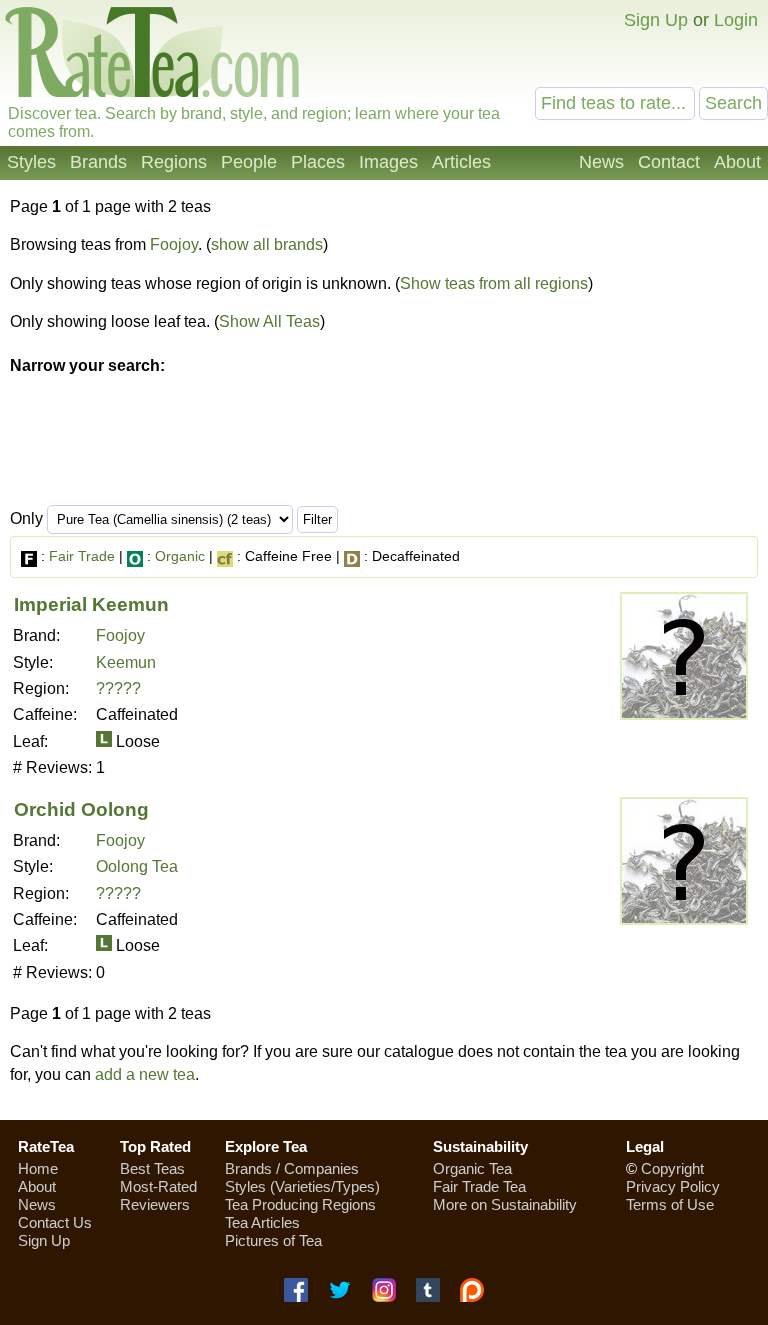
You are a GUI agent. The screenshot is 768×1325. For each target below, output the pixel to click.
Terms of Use (670, 1204)
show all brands (267, 244)
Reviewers (155, 1204)
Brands (98, 162)
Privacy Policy (673, 1186)
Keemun (126, 662)
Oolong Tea (137, 866)
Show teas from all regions (494, 283)
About (737, 162)
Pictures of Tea (273, 1240)
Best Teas (152, 1168)
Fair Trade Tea (479, 1186)
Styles (31, 162)
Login (736, 20)
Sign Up (656, 20)
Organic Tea (472, 1168)
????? (118, 688)
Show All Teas (269, 321)
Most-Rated (158, 1186)
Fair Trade (82, 556)
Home (38, 1168)
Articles (461, 162)
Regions (174, 162)
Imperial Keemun (91, 604)
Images (388, 162)
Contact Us (55, 1222)
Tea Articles (262, 1222)
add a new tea (145, 1074)
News (601, 162)
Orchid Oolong (81, 809)
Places (318, 162)
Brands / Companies (292, 1168)
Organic (180, 556)
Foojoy (174, 244)
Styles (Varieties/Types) (302, 1186)
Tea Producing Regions (300, 1204)
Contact (669, 162)
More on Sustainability (505, 1204)
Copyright (672, 1168)
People (249, 162)
